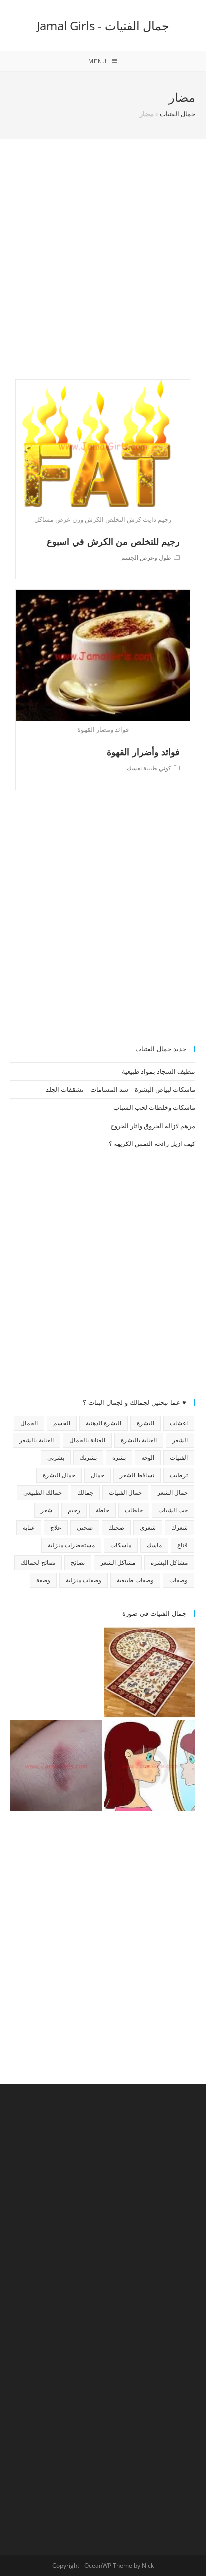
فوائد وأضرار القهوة (143, 752)
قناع (183, 1545)
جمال (98, 1475)
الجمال (29, 1423)
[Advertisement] (103, 272)
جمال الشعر (173, 1493)
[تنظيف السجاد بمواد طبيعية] (150, 1672)
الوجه (148, 1458)
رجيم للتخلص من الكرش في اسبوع (113, 541)
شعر (47, 1510)
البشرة (146, 1423)
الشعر (180, 1440)
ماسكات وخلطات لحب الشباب (154, 1107)
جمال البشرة (59, 1475)
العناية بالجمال (87, 1440)
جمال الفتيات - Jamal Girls (103, 26)
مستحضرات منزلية (71, 1545)
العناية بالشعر (36, 1440)
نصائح (78, 1563)
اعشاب (179, 1423)
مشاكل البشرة (169, 1563)
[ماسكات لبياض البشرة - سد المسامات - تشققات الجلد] (56, 1672)
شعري (148, 1528)
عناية (29, 1528)
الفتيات (179, 1458)
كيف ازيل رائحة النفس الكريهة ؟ (152, 1144)
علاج (56, 1528)
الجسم (62, 1423)
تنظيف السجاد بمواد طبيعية (159, 1071)
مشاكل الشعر (118, 1563)
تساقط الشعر (137, 1475)
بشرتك (88, 1458)
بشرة (119, 1458)
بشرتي (56, 1458)
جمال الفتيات (178, 114)
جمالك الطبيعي (42, 1493)
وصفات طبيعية (135, 1580)
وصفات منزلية (84, 1580)
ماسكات (121, 1545)
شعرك (180, 1528)
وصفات (179, 1580)
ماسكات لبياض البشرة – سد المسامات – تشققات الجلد (121, 1089)
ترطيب (179, 1475)
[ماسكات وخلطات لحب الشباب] (150, 1766)
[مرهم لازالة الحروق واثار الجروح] (56, 1766)
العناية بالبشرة (139, 1440)
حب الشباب (173, 1510)
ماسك (154, 1545)
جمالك (85, 1493)
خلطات (134, 1510)
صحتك (116, 1528)
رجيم (74, 1510)
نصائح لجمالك (38, 1563)
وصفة (43, 1580)
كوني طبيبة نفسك (149, 768)
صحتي (85, 1528)
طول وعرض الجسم (146, 557)
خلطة (103, 1510)
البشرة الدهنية (104, 1423)
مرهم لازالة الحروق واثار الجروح (153, 1126)
